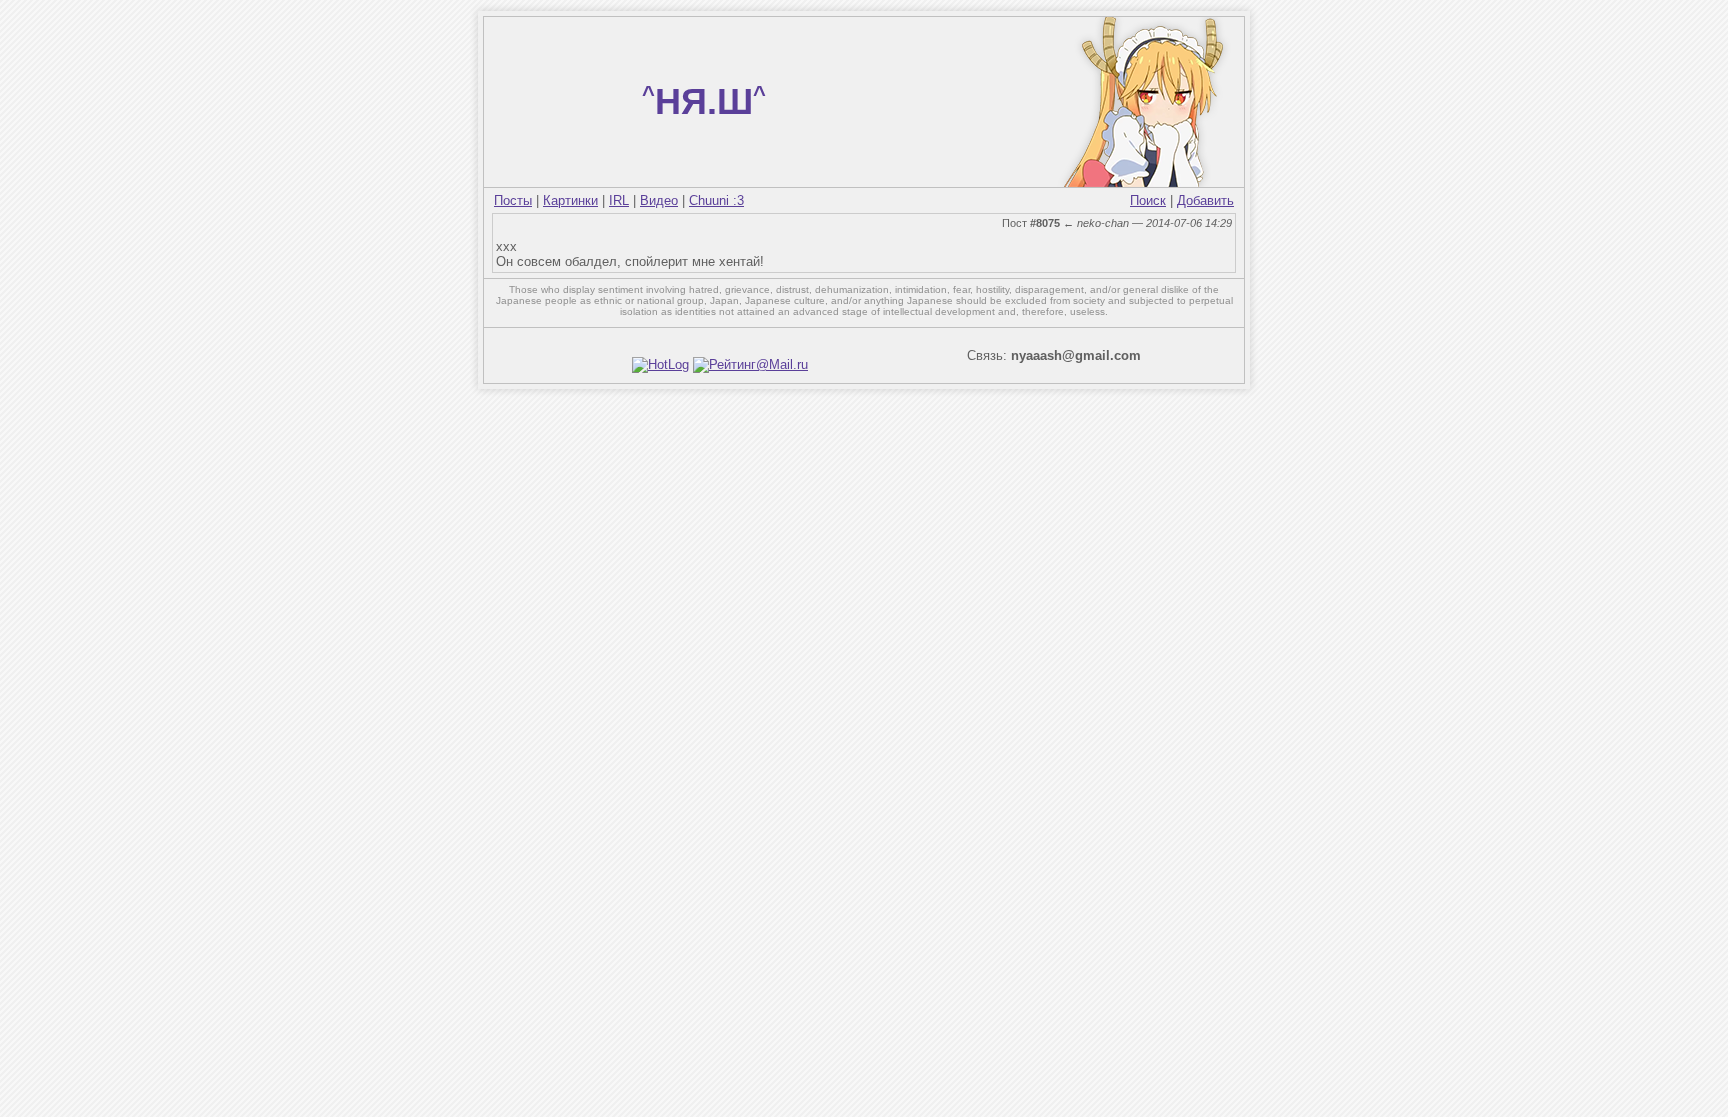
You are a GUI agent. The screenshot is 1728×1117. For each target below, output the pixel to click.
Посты (513, 200)
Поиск (1148, 200)
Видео (659, 200)
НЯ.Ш (704, 101)
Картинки (570, 200)
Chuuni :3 (716, 200)
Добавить (1205, 200)
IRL (619, 200)
